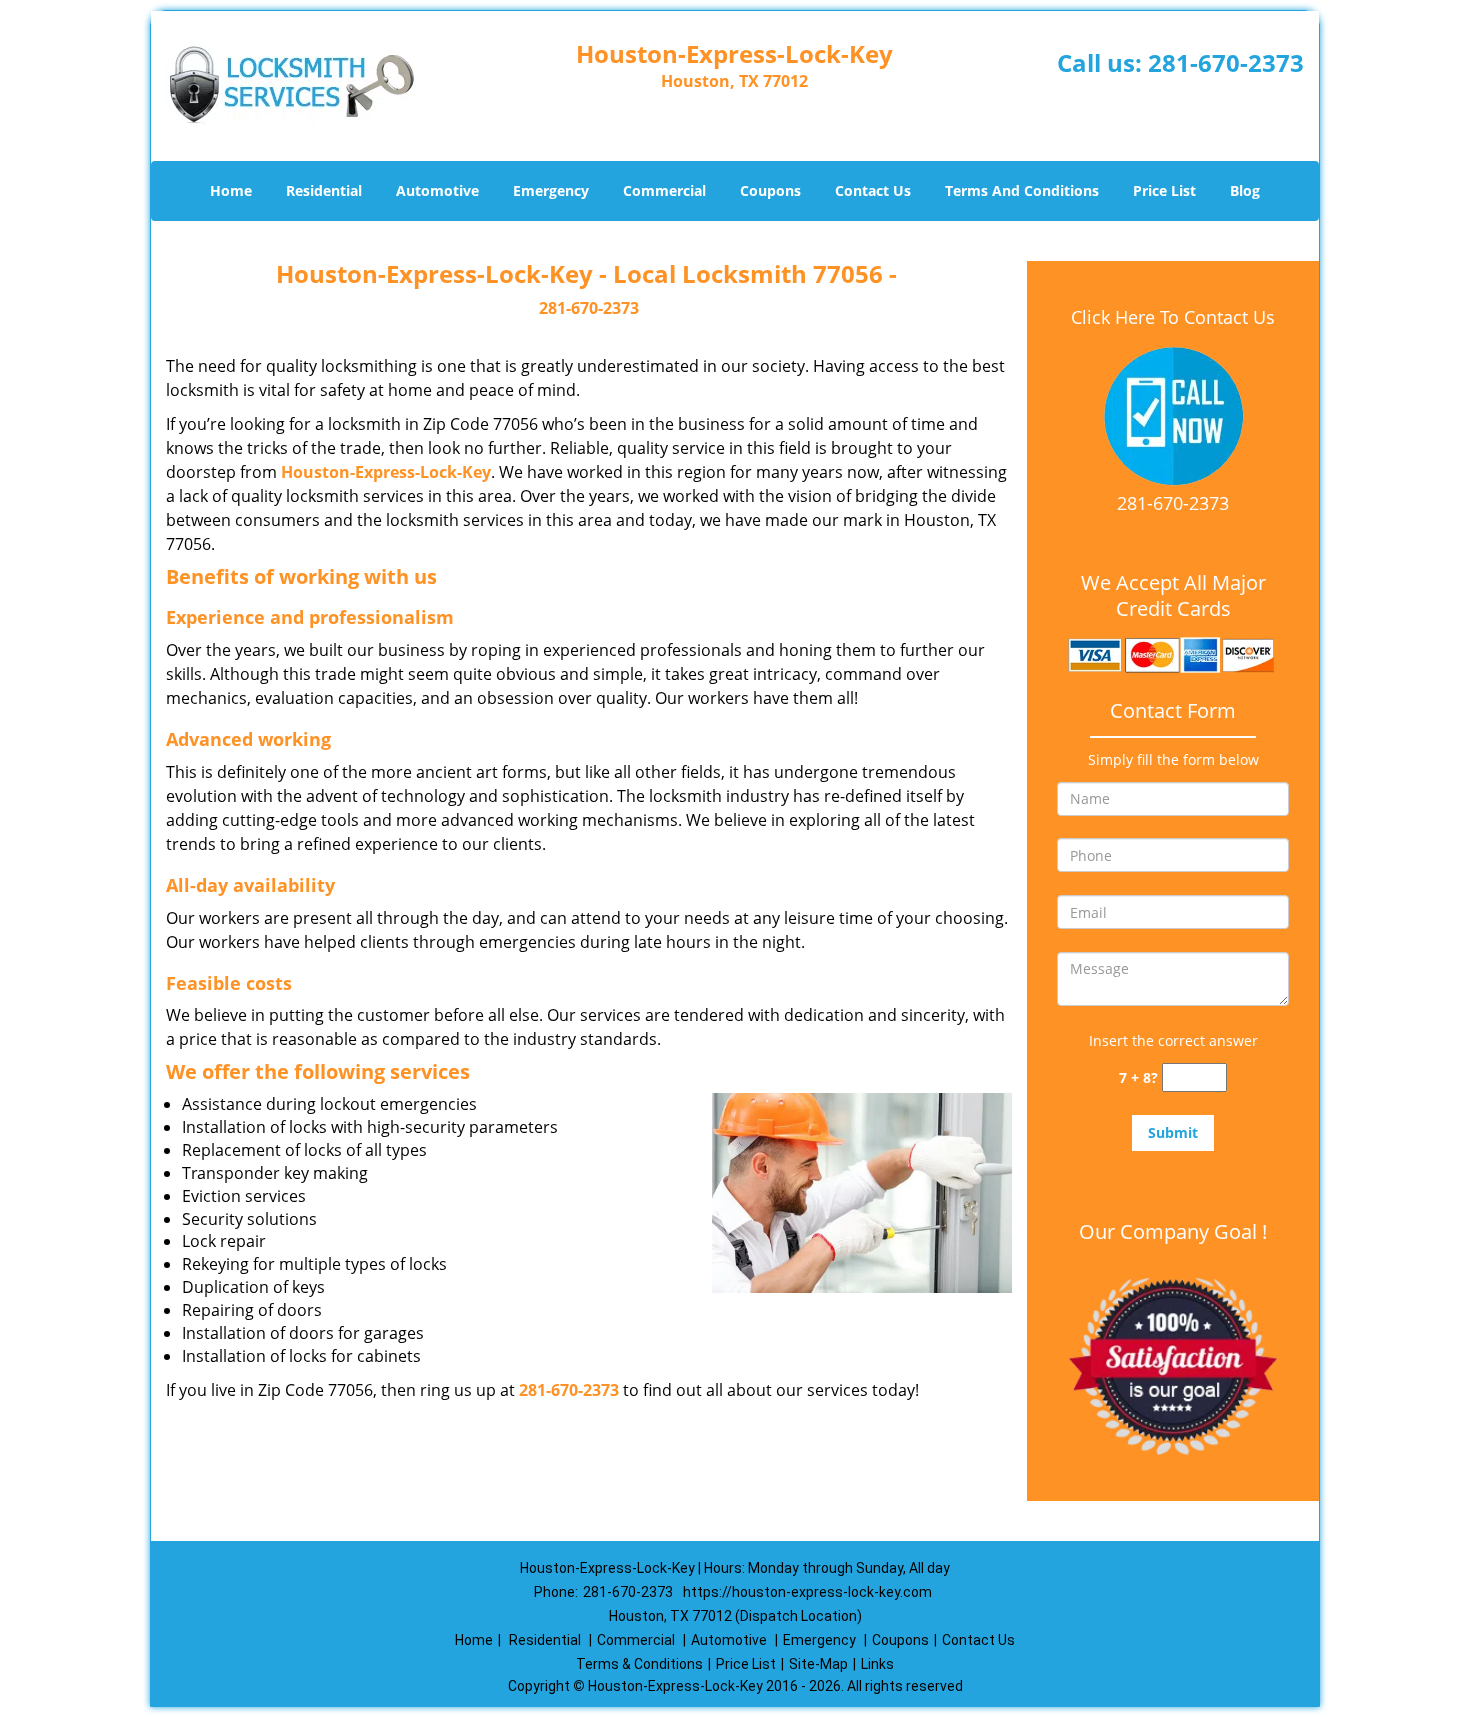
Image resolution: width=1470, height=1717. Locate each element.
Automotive (437, 190)
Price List (1164, 190)
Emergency (551, 190)
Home (231, 190)
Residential (324, 190)
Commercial (664, 190)
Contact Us (873, 190)
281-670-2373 (1226, 62)
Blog (1245, 190)
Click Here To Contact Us (1173, 317)
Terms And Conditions (1022, 190)
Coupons (770, 190)
